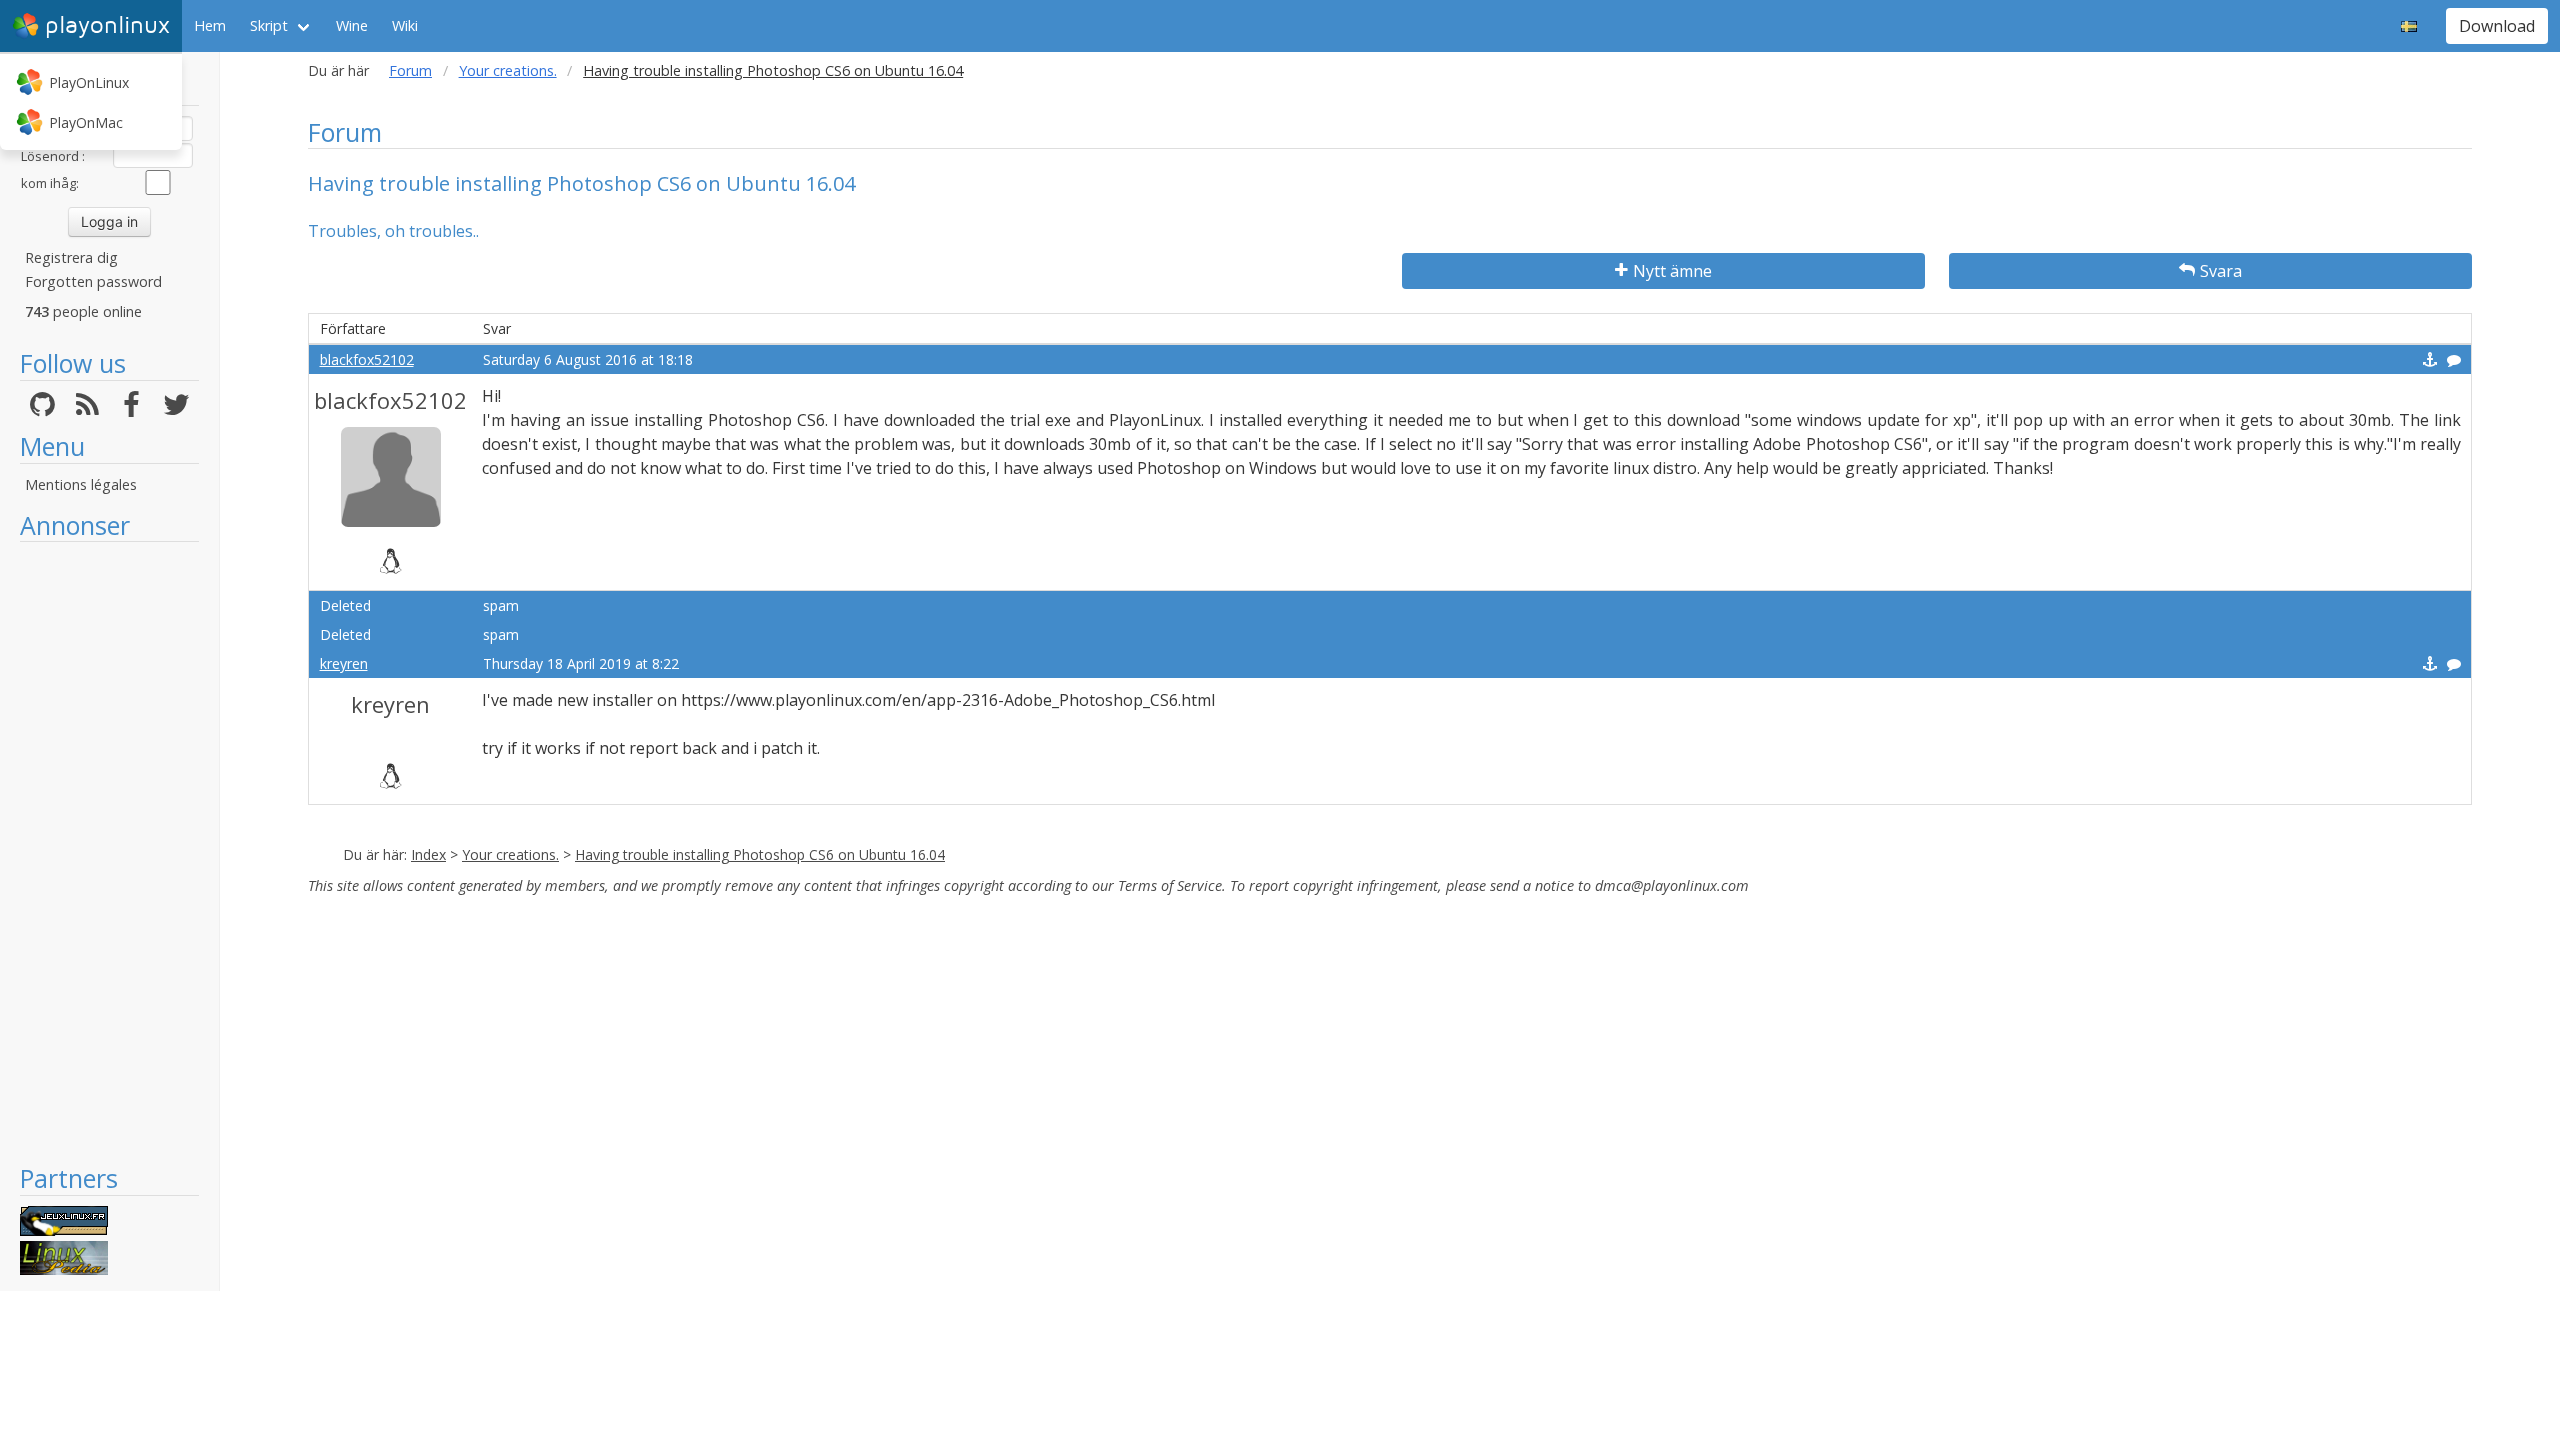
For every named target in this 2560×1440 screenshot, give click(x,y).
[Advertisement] (109, 852)
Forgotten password (93, 281)
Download (2497, 26)
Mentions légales (81, 484)
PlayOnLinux (89, 82)
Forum (410, 70)
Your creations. (508, 70)
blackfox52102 (367, 359)
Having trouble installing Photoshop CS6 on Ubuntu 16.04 (760, 854)
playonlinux (107, 25)
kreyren (344, 663)
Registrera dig (71, 257)
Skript (269, 25)
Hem (210, 25)
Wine (352, 25)
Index (428, 854)
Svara (2221, 271)
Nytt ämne (1672, 271)
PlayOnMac (86, 122)
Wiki (405, 25)
